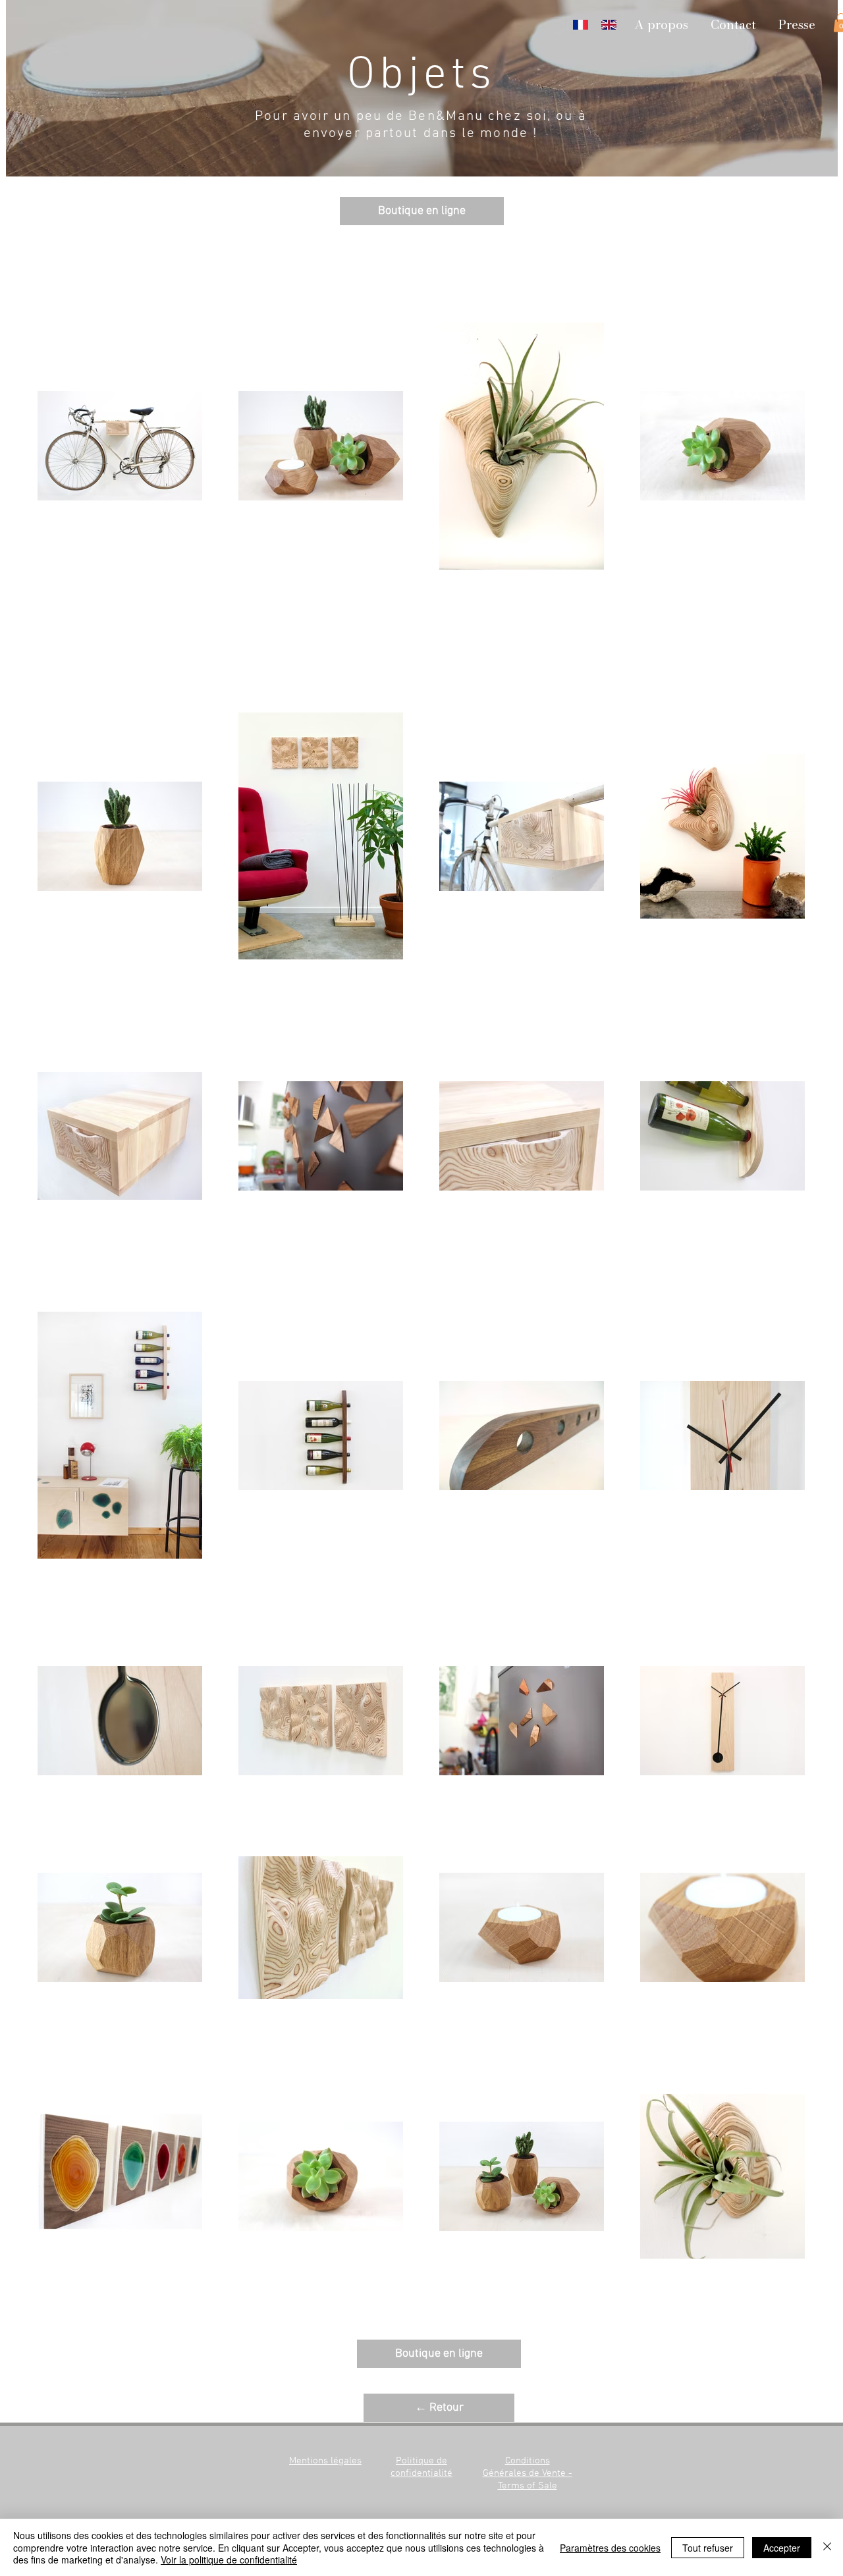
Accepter (782, 2548)
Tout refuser (708, 2548)
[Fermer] (827, 2547)
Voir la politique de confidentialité (229, 2560)
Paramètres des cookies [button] (610, 2548)
